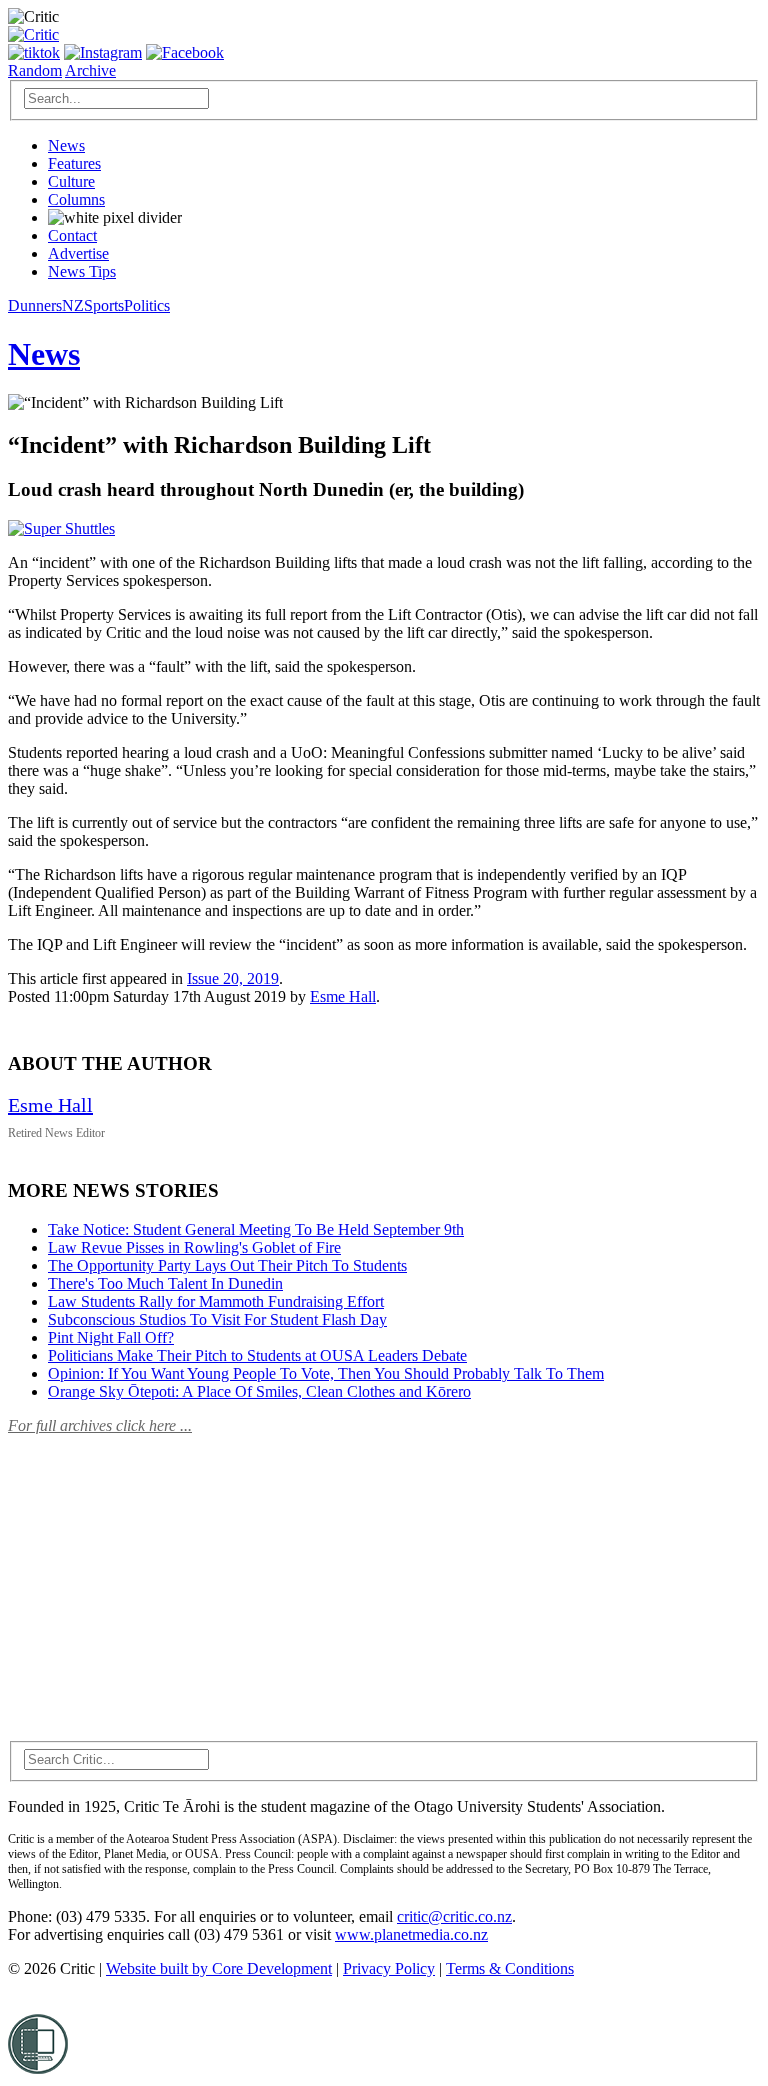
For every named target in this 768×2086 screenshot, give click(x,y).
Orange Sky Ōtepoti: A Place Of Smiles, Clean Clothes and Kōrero (259, 1391)
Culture (71, 181)
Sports (104, 305)
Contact (72, 235)
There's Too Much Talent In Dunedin (165, 1283)
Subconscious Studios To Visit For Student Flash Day (217, 1319)
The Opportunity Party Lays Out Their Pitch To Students (227, 1265)
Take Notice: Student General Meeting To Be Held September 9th (256, 1229)
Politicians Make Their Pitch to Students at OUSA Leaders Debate (257, 1355)
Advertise (78, 253)
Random (35, 70)
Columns (76, 199)
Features (74, 163)
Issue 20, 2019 (233, 978)
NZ (73, 305)
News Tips (82, 271)
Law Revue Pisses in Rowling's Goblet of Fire (194, 1247)
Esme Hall (343, 996)
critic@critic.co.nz (454, 1916)
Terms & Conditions (510, 1968)
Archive (90, 70)
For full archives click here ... (100, 1425)
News (66, 145)
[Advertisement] (158, 1576)
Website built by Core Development (219, 1968)
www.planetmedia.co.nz (411, 1934)
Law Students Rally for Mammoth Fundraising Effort (216, 1301)
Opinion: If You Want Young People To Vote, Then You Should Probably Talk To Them (326, 1373)
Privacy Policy (389, 1968)
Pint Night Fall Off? (111, 1337)
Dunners (35, 305)
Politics (147, 305)
